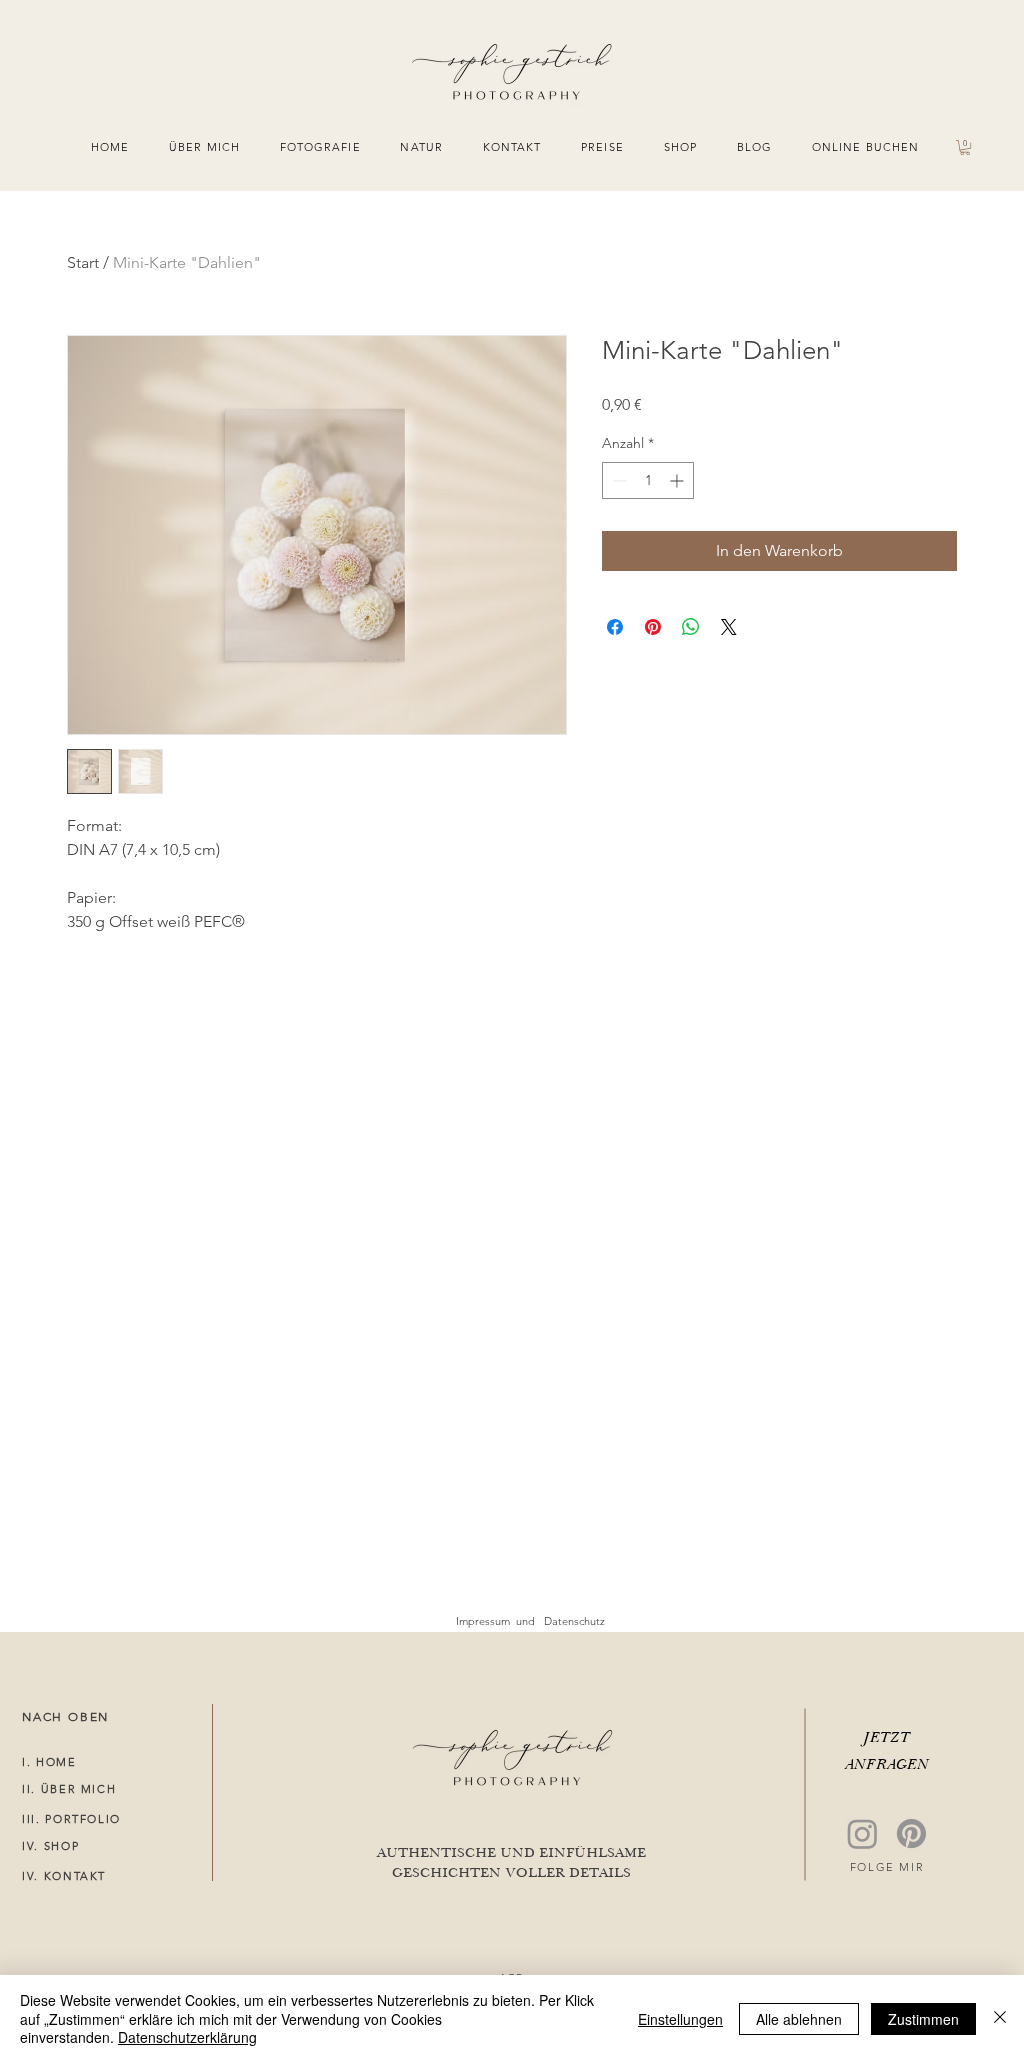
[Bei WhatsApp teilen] (691, 627)
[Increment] (678, 480)
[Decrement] (617, 480)
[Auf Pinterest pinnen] (653, 627)
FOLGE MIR (887, 1867)
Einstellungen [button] (680, 2019)
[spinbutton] (648, 480)
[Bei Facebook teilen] (615, 627)
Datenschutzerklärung (187, 2037)
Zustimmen (923, 2019)
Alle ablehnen (799, 2019)
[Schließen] (1000, 2018)
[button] (965, 147)
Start (83, 262)
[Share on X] (729, 627)
